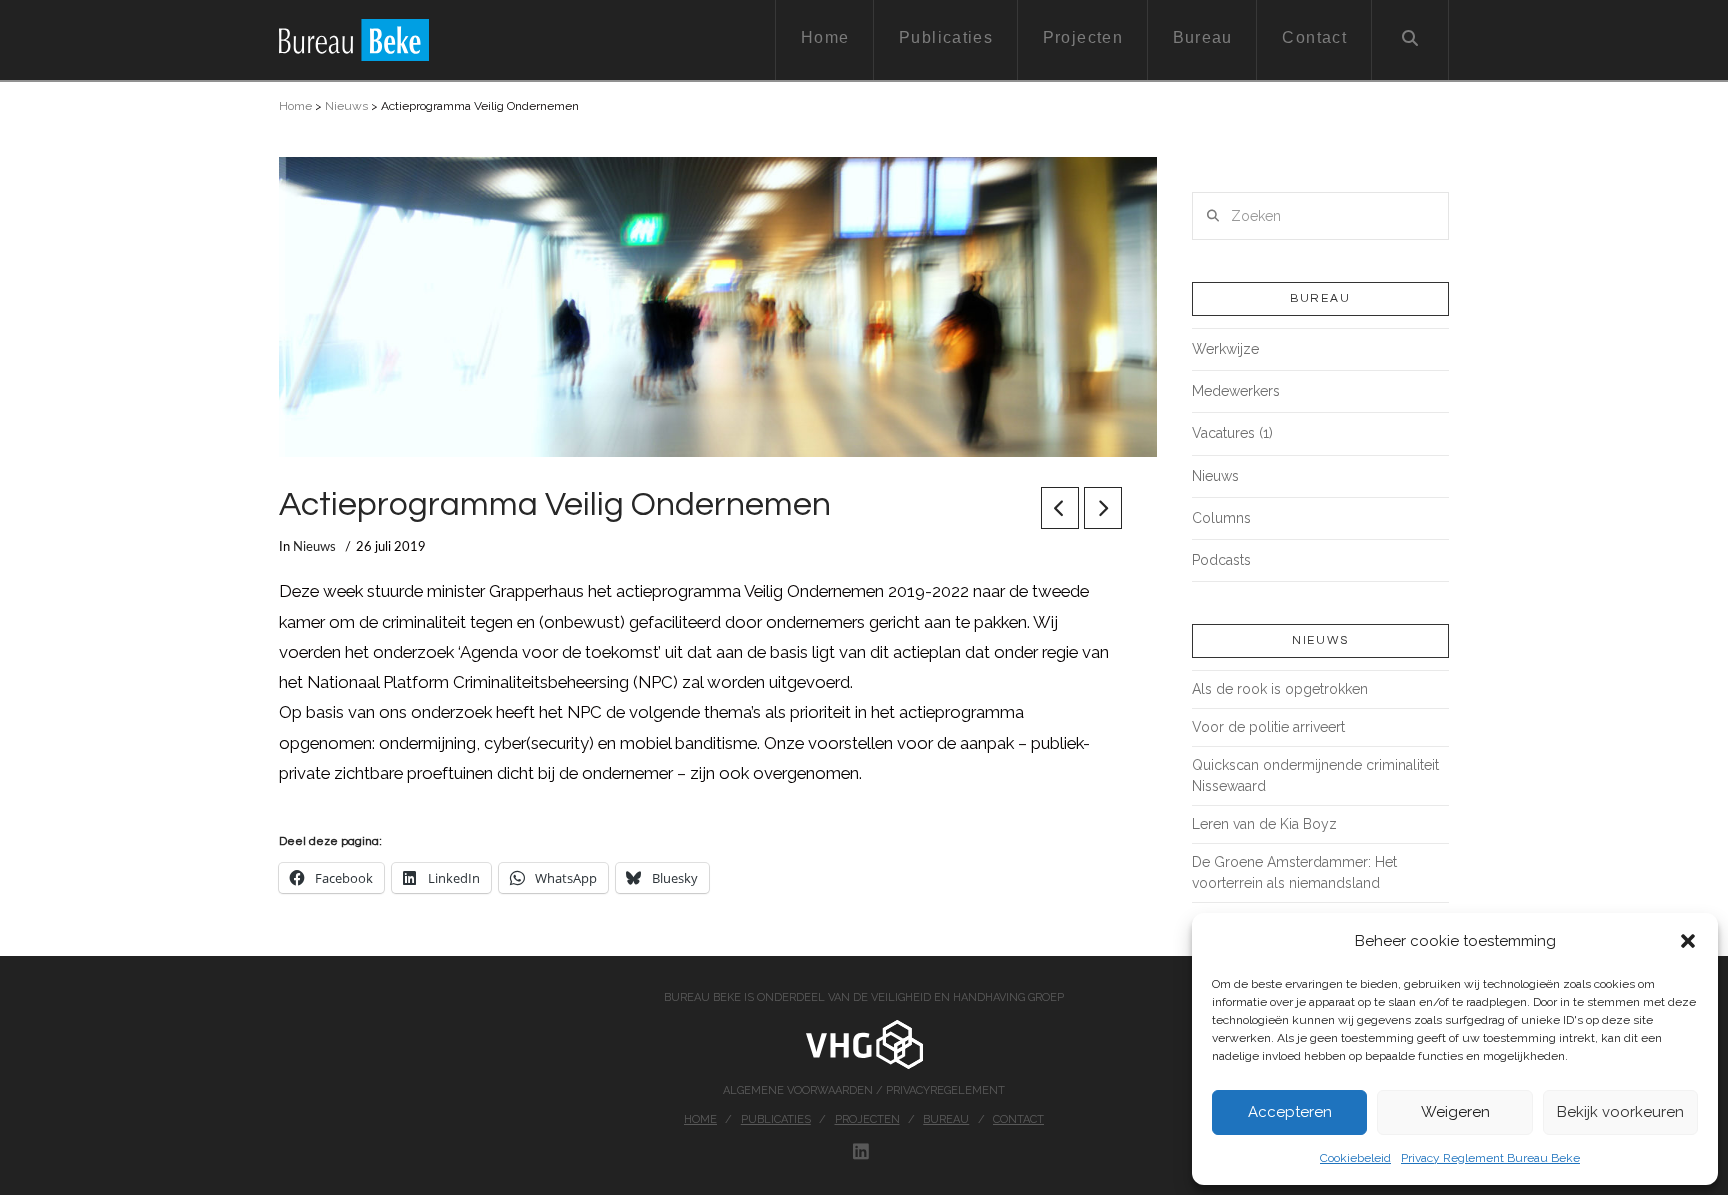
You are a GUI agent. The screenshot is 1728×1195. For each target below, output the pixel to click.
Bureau (946, 1119)
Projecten (867, 1119)
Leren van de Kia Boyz (1264, 824)
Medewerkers (1236, 391)
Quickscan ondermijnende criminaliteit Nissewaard (1315, 775)
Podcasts (1221, 560)
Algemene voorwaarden (799, 1090)
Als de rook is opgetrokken (1280, 689)
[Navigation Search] (1410, 40)
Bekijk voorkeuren (1620, 1112)
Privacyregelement (945, 1090)
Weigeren (1455, 1112)
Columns (1221, 518)
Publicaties (776, 1119)
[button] (1688, 941)
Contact (1018, 1119)
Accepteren (1290, 1112)
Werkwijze (1225, 349)
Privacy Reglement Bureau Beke (1490, 1158)
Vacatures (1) (1232, 433)
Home (295, 106)
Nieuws (346, 106)
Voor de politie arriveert (1268, 727)
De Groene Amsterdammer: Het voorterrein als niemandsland (1294, 872)
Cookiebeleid (1355, 1158)
